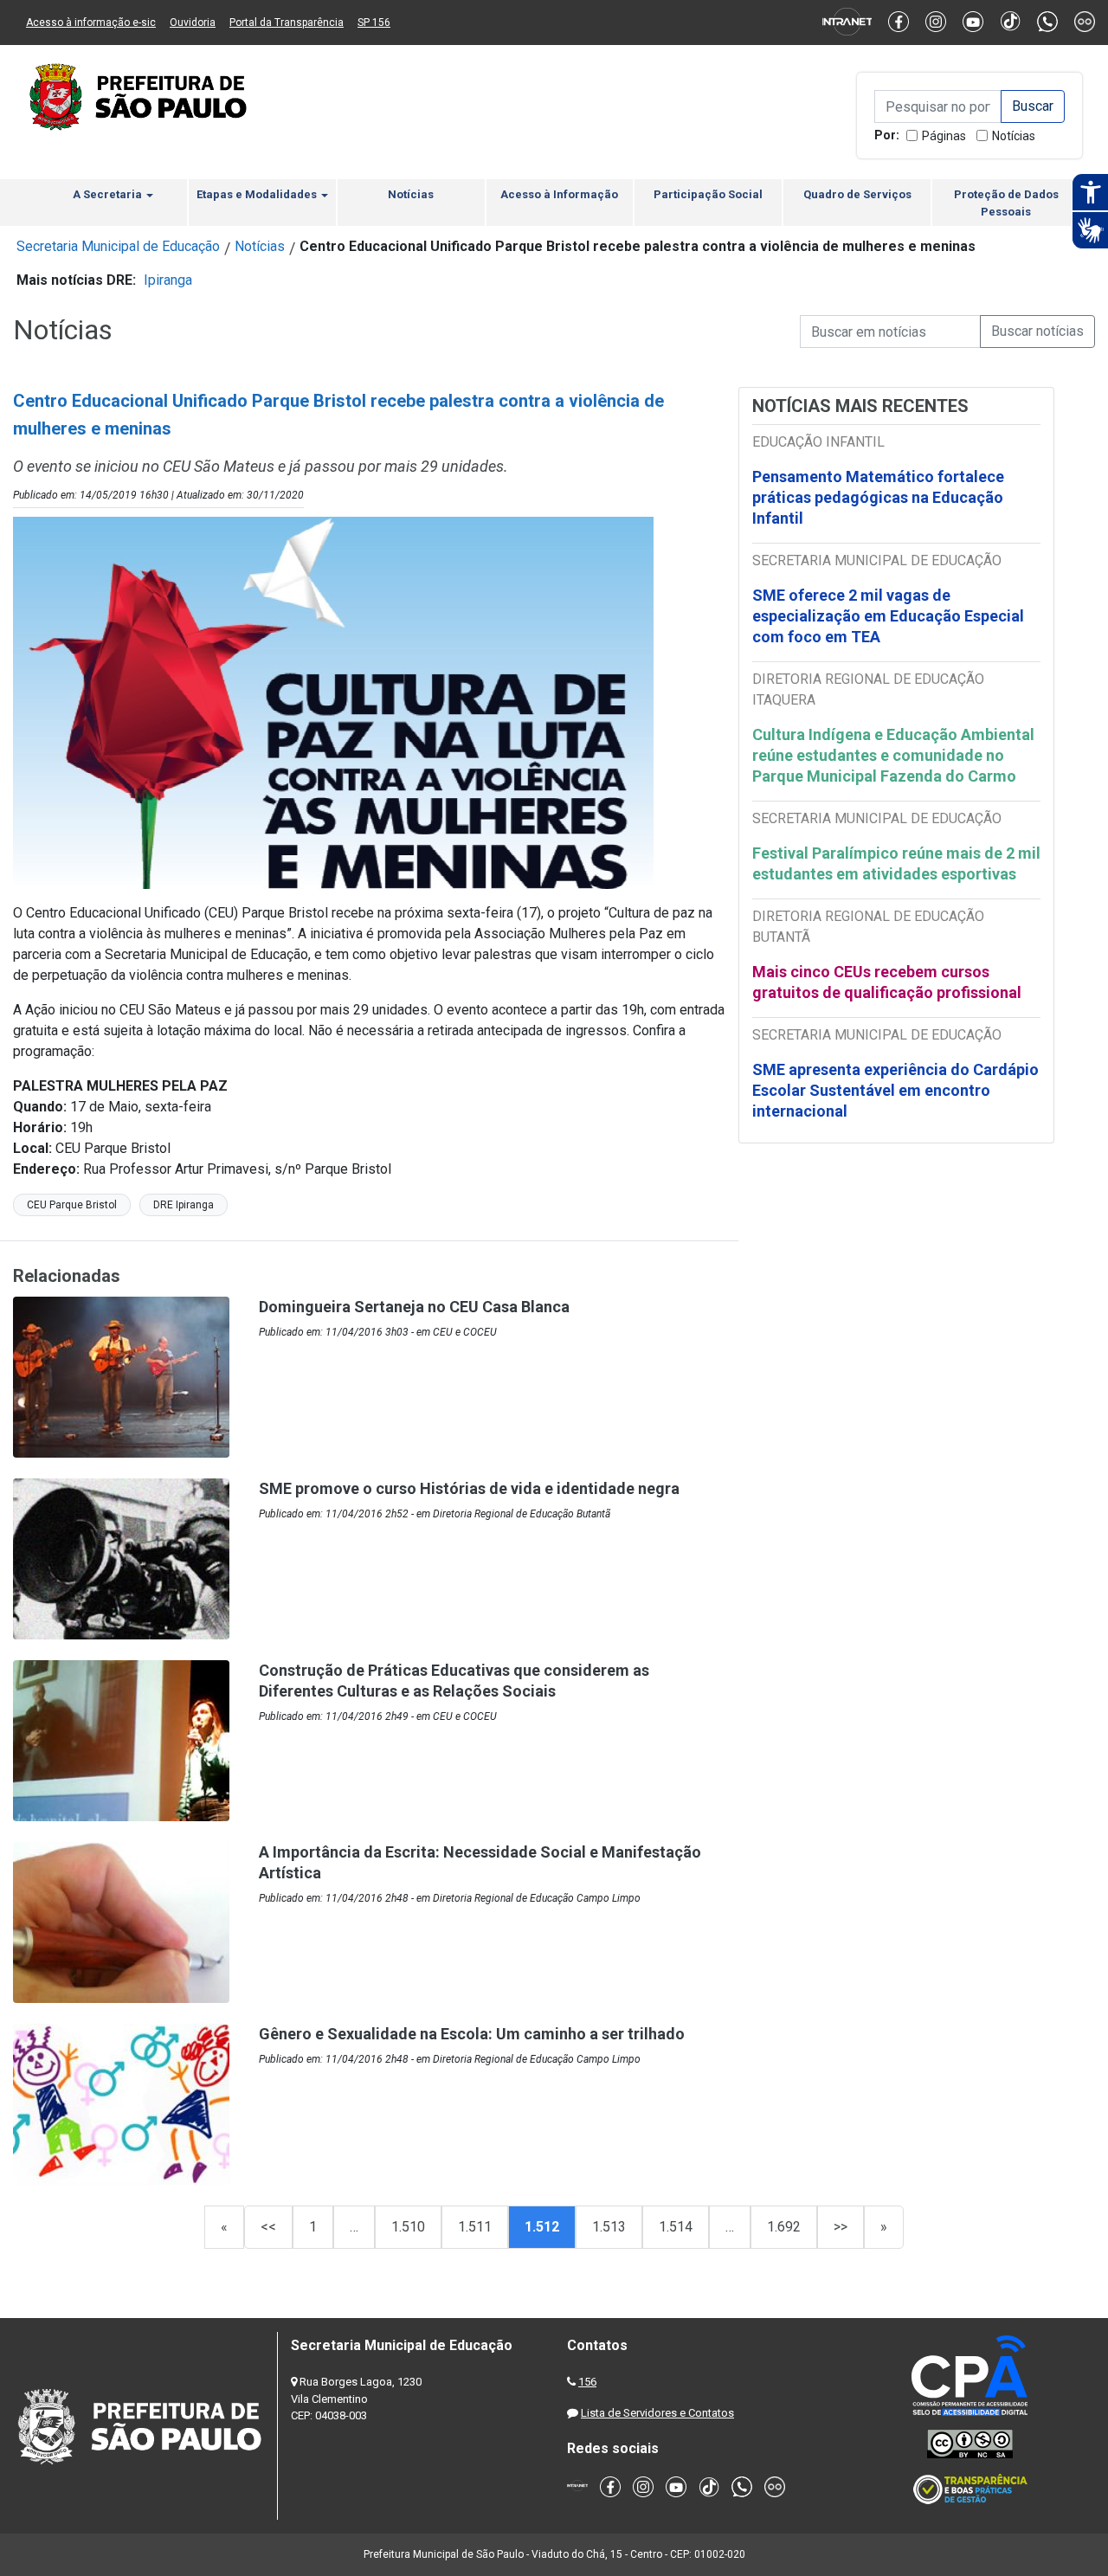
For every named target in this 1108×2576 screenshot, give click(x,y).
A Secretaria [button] (109, 194)
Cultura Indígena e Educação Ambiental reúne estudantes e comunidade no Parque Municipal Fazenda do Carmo (893, 755)
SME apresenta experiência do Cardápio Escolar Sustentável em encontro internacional (895, 1090)
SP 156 (374, 23)
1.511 (475, 2227)
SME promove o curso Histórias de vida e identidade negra (469, 1488)
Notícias (1014, 136)
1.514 (676, 2227)
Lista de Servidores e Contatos (657, 2413)
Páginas (944, 136)
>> (841, 2227)
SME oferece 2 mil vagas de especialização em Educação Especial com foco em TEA (888, 616)
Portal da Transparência (287, 23)
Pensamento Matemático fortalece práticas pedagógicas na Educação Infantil (878, 497)
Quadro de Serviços (857, 194)
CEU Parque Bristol (72, 1205)
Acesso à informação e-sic (91, 23)
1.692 (784, 2227)
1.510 (408, 2227)
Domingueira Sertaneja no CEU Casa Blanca (414, 1307)
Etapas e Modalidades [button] (258, 194)
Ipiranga (168, 280)
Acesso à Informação (559, 194)
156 (587, 2382)
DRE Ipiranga (184, 1205)
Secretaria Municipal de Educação (118, 246)
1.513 (609, 2227)
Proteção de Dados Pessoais (1006, 203)
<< (268, 2227)
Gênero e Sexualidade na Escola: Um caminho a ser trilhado (472, 2034)
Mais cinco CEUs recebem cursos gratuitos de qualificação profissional (887, 982)
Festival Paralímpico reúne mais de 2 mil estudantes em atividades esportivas (896, 863)
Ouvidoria (193, 23)
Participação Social (708, 194)
